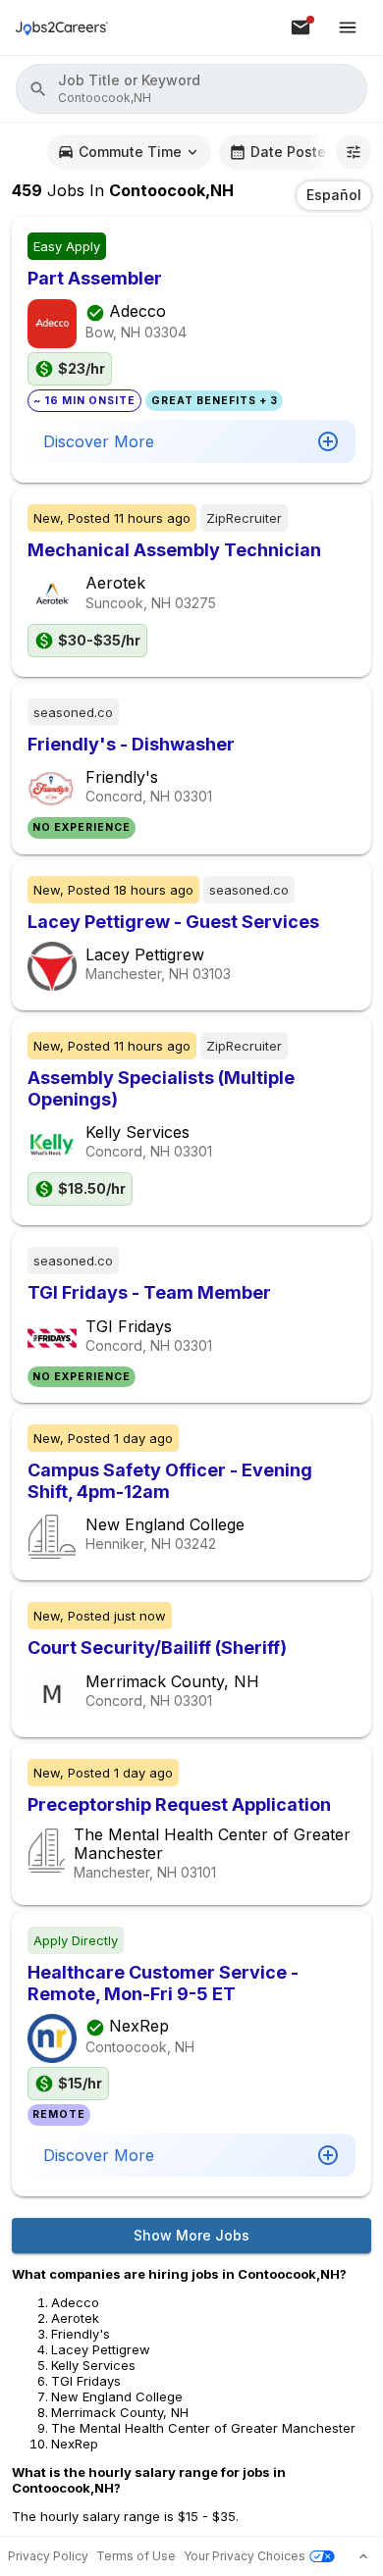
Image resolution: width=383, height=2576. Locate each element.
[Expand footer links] (363, 2556)
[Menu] (348, 27)
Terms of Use (136, 2556)
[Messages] (301, 27)
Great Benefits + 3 (215, 401)
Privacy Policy (48, 2556)
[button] (191, 89)
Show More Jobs (191, 2235)
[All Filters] (354, 152)
